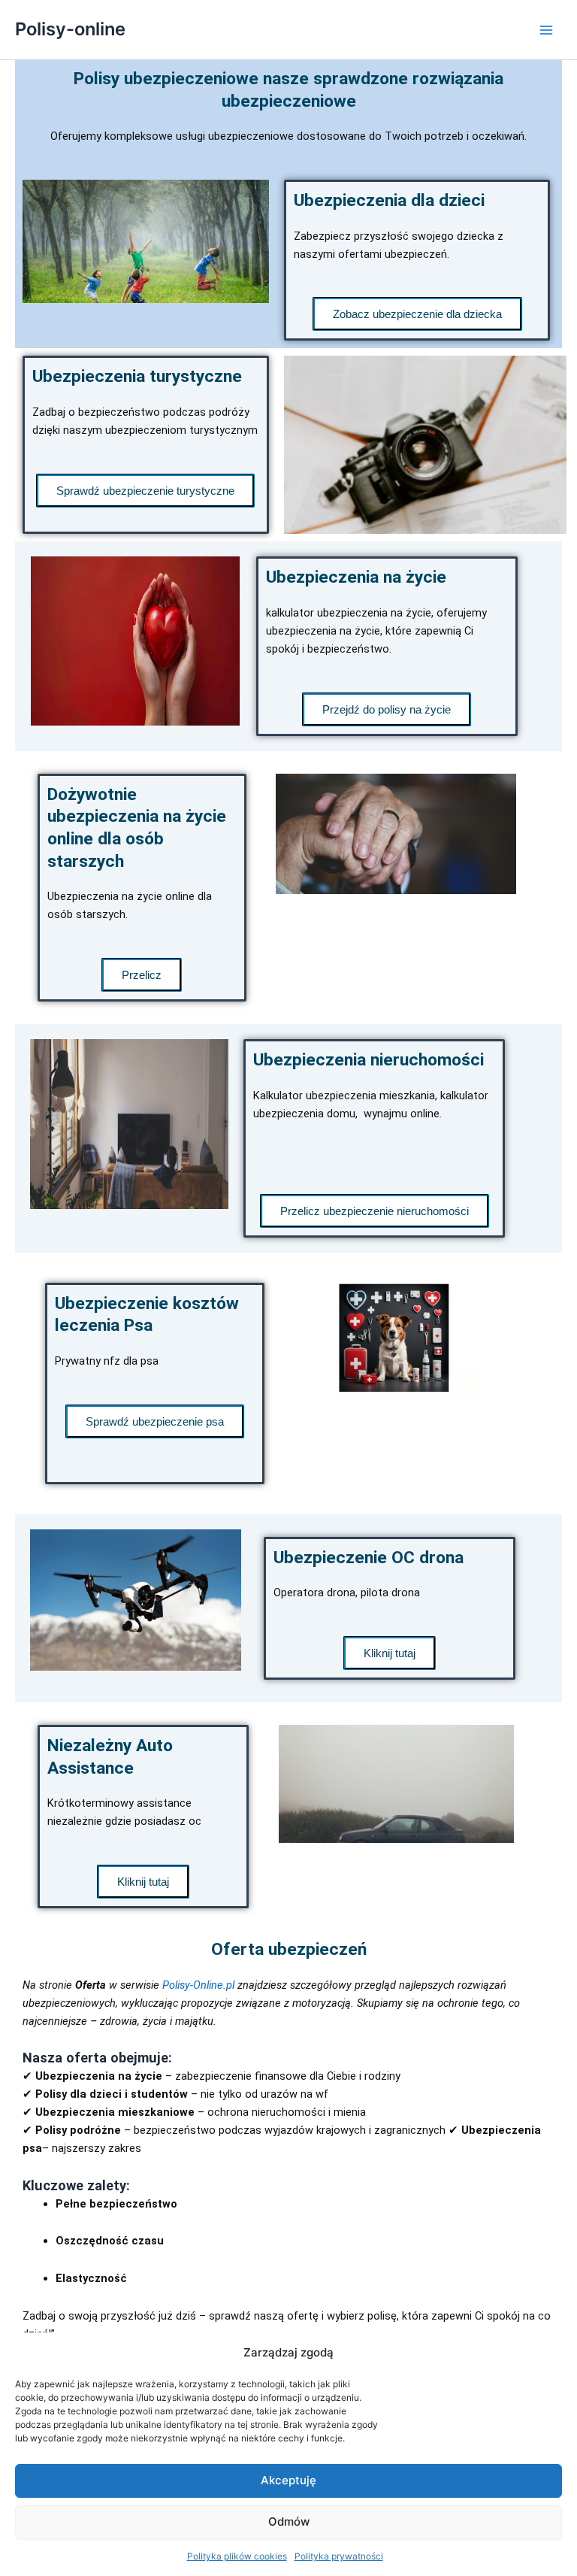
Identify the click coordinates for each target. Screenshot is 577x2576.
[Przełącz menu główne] (546, 30)
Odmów (289, 2521)
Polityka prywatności (339, 2556)
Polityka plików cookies (237, 2556)
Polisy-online (70, 29)
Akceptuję (288, 2480)
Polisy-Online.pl (198, 1985)
